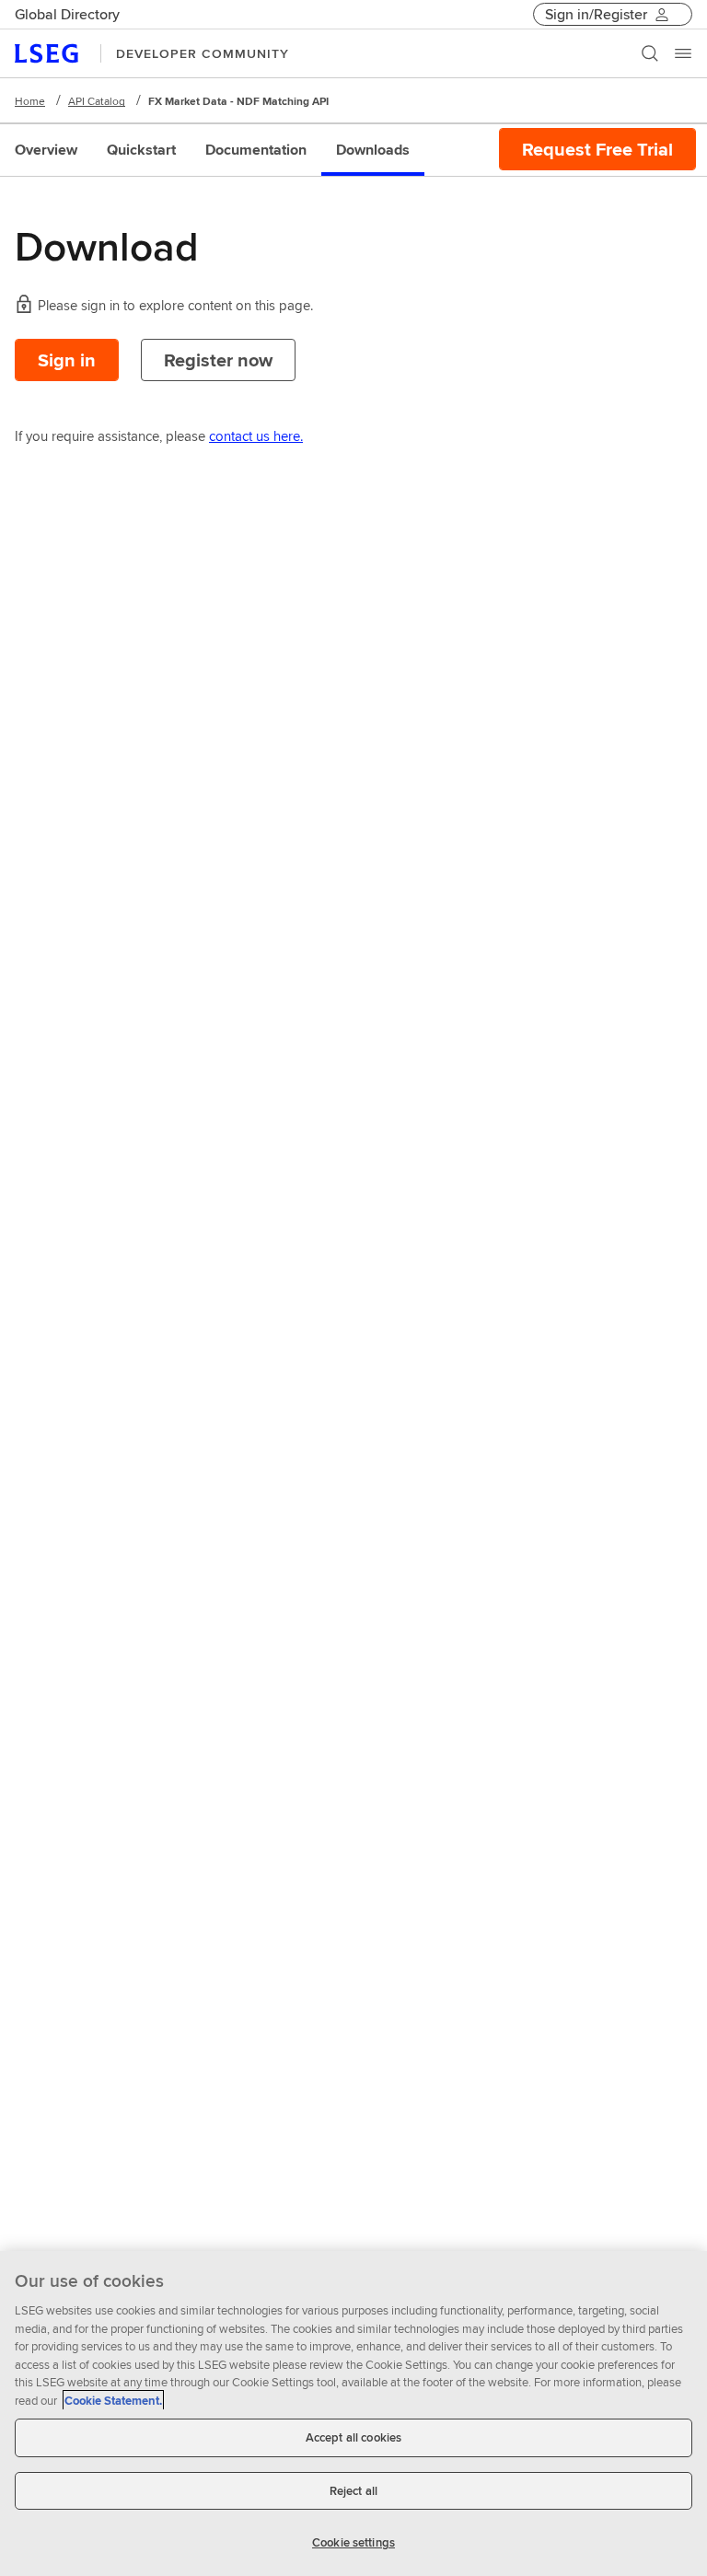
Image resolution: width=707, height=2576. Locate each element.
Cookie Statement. (113, 2401)
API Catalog (97, 101)
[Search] (650, 53)
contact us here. (256, 436)
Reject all (353, 2491)
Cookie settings (353, 2542)
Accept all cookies (353, 2437)
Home (30, 101)
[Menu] (683, 53)
